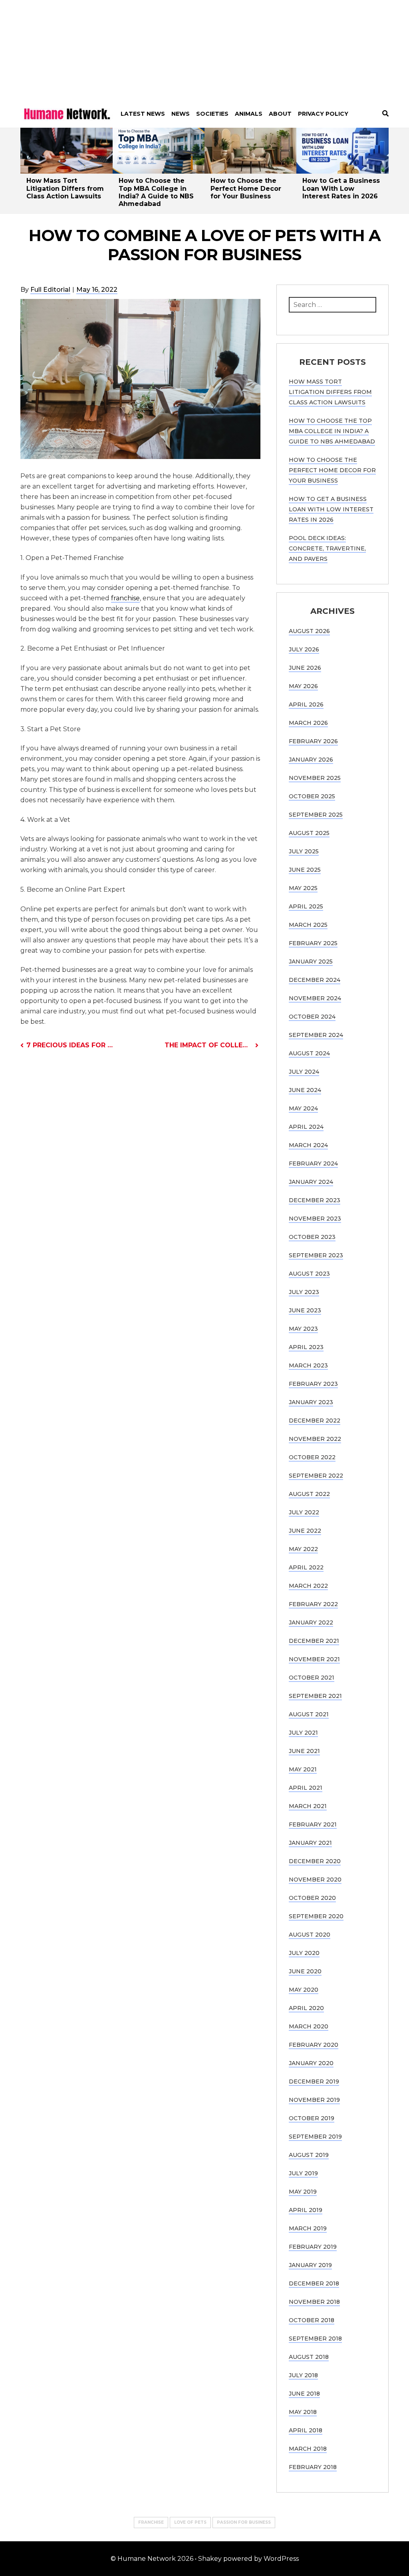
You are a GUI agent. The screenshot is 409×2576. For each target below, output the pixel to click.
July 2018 (303, 2375)
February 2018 (313, 2467)
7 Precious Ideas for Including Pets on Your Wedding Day (70, 1045)
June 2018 (304, 2394)
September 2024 (316, 1035)
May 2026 (303, 686)
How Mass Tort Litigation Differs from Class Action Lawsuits (65, 188)
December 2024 (315, 980)
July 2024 (304, 1072)
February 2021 (313, 1824)
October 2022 (312, 1457)
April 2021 (306, 1788)
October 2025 (312, 796)
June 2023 (305, 1310)
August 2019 (309, 2155)
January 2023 (311, 1402)
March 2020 (309, 2026)
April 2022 (306, 1567)
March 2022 (308, 1586)
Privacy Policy (323, 114)
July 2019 (303, 2173)
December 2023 (315, 1200)
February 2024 (313, 1163)
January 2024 (311, 1182)
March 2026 (308, 723)
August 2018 (309, 2357)
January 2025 (311, 962)
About (280, 114)
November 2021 (314, 1659)
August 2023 (309, 1274)
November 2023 (315, 1219)
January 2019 (310, 2265)
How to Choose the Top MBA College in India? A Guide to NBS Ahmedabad (156, 192)
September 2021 (315, 1696)
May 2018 (303, 2412)
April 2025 (306, 906)
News (181, 114)
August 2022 (309, 1494)
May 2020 (304, 1990)
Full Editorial (50, 290)
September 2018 (315, 2339)
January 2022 (311, 1622)
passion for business (244, 2522)
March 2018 (308, 2449)
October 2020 (312, 1898)
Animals (249, 114)
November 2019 (314, 2100)
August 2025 (309, 833)
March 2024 (308, 1145)
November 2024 (315, 998)
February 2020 (314, 2045)
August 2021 (309, 1714)
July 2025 (304, 851)
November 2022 (315, 1439)
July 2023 (304, 1292)
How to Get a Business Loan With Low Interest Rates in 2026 (341, 188)
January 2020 (311, 2063)
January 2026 (311, 760)
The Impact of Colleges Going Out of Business (211, 1045)
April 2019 (306, 2210)
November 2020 (315, 1880)
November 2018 (314, 2302)
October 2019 (312, 2118)
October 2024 (312, 1017)
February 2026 (313, 741)
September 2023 (316, 1255)
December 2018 (314, 2283)
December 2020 (315, 1861)
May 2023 (303, 1329)
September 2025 (316, 815)
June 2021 (304, 1751)
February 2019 (313, 2247)
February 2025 (313, 943)
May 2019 (303, 2192)
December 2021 (314, 1641)
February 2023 (313, 1384)
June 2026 (305, 668)
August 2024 (309, 1053)
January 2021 (310, 1843)
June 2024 (305, 1090)
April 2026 (306, 704)
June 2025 (305, 870)
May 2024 (303, 1108)
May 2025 (303, 888)
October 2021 (312, 1678)
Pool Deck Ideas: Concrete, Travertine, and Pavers (327, 548)
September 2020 (316, 1916)
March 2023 (308, 1365)
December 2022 (315, 1421)
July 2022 (304, 1512)
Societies (212, 114)
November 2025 (315, 778)
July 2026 (304, 649)
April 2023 (306, 1347)
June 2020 (305, 1971)
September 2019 (315, 2137)
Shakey (210, 2559)
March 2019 (308, 2228)
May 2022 (303, 1549)
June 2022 (305, 1531)
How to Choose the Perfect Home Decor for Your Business (246, 188)
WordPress (281, 2559)
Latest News (143, 114)
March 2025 (308, 925)
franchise (125, 598)
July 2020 (304, 1953)
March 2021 (308, 1806)
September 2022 (316, 1476)
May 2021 (303, 1769)
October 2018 (312, 2320)
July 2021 (303, 1733)
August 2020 (310, 1935)
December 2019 (314, 2081)
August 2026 (309, 631)
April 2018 (306, 2430)
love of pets (190, 2522)
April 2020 (306, 2008)
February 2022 (313, 1604)
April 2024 (306, 1127)
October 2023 (312, 1237)
